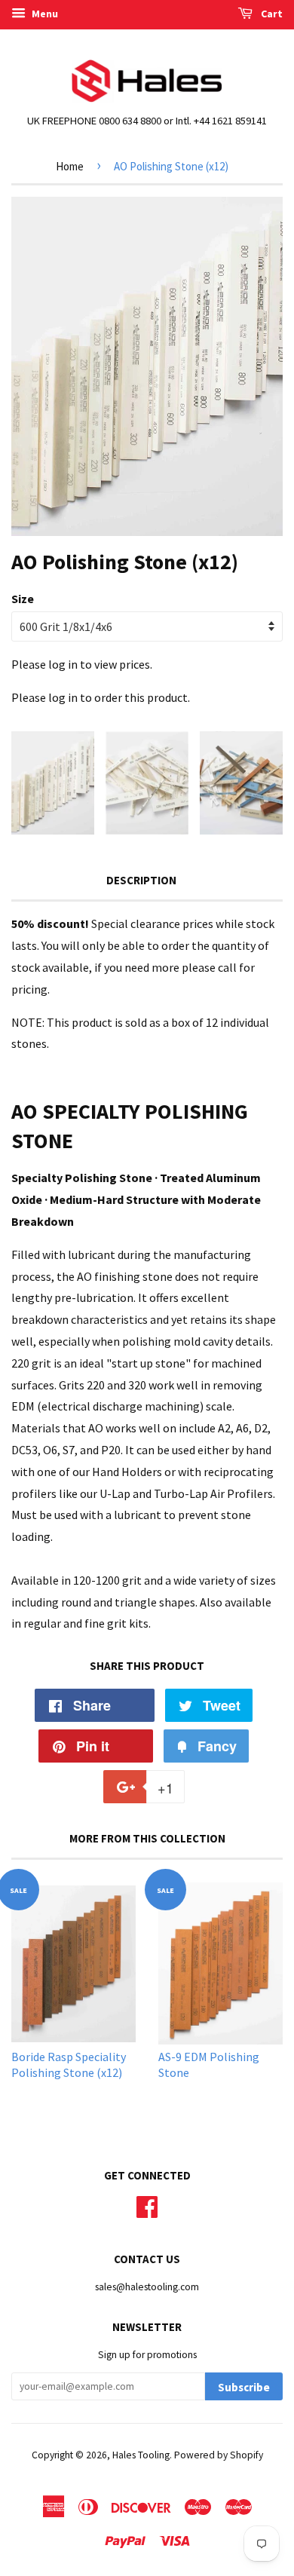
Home (70, 166)
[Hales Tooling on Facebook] (147, 2205)
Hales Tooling (141, 2455)
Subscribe (244, 2387)
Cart (271, 14)
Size (23, 599)
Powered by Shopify (219, 2455)
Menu (44, 14)
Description (141, 880)
